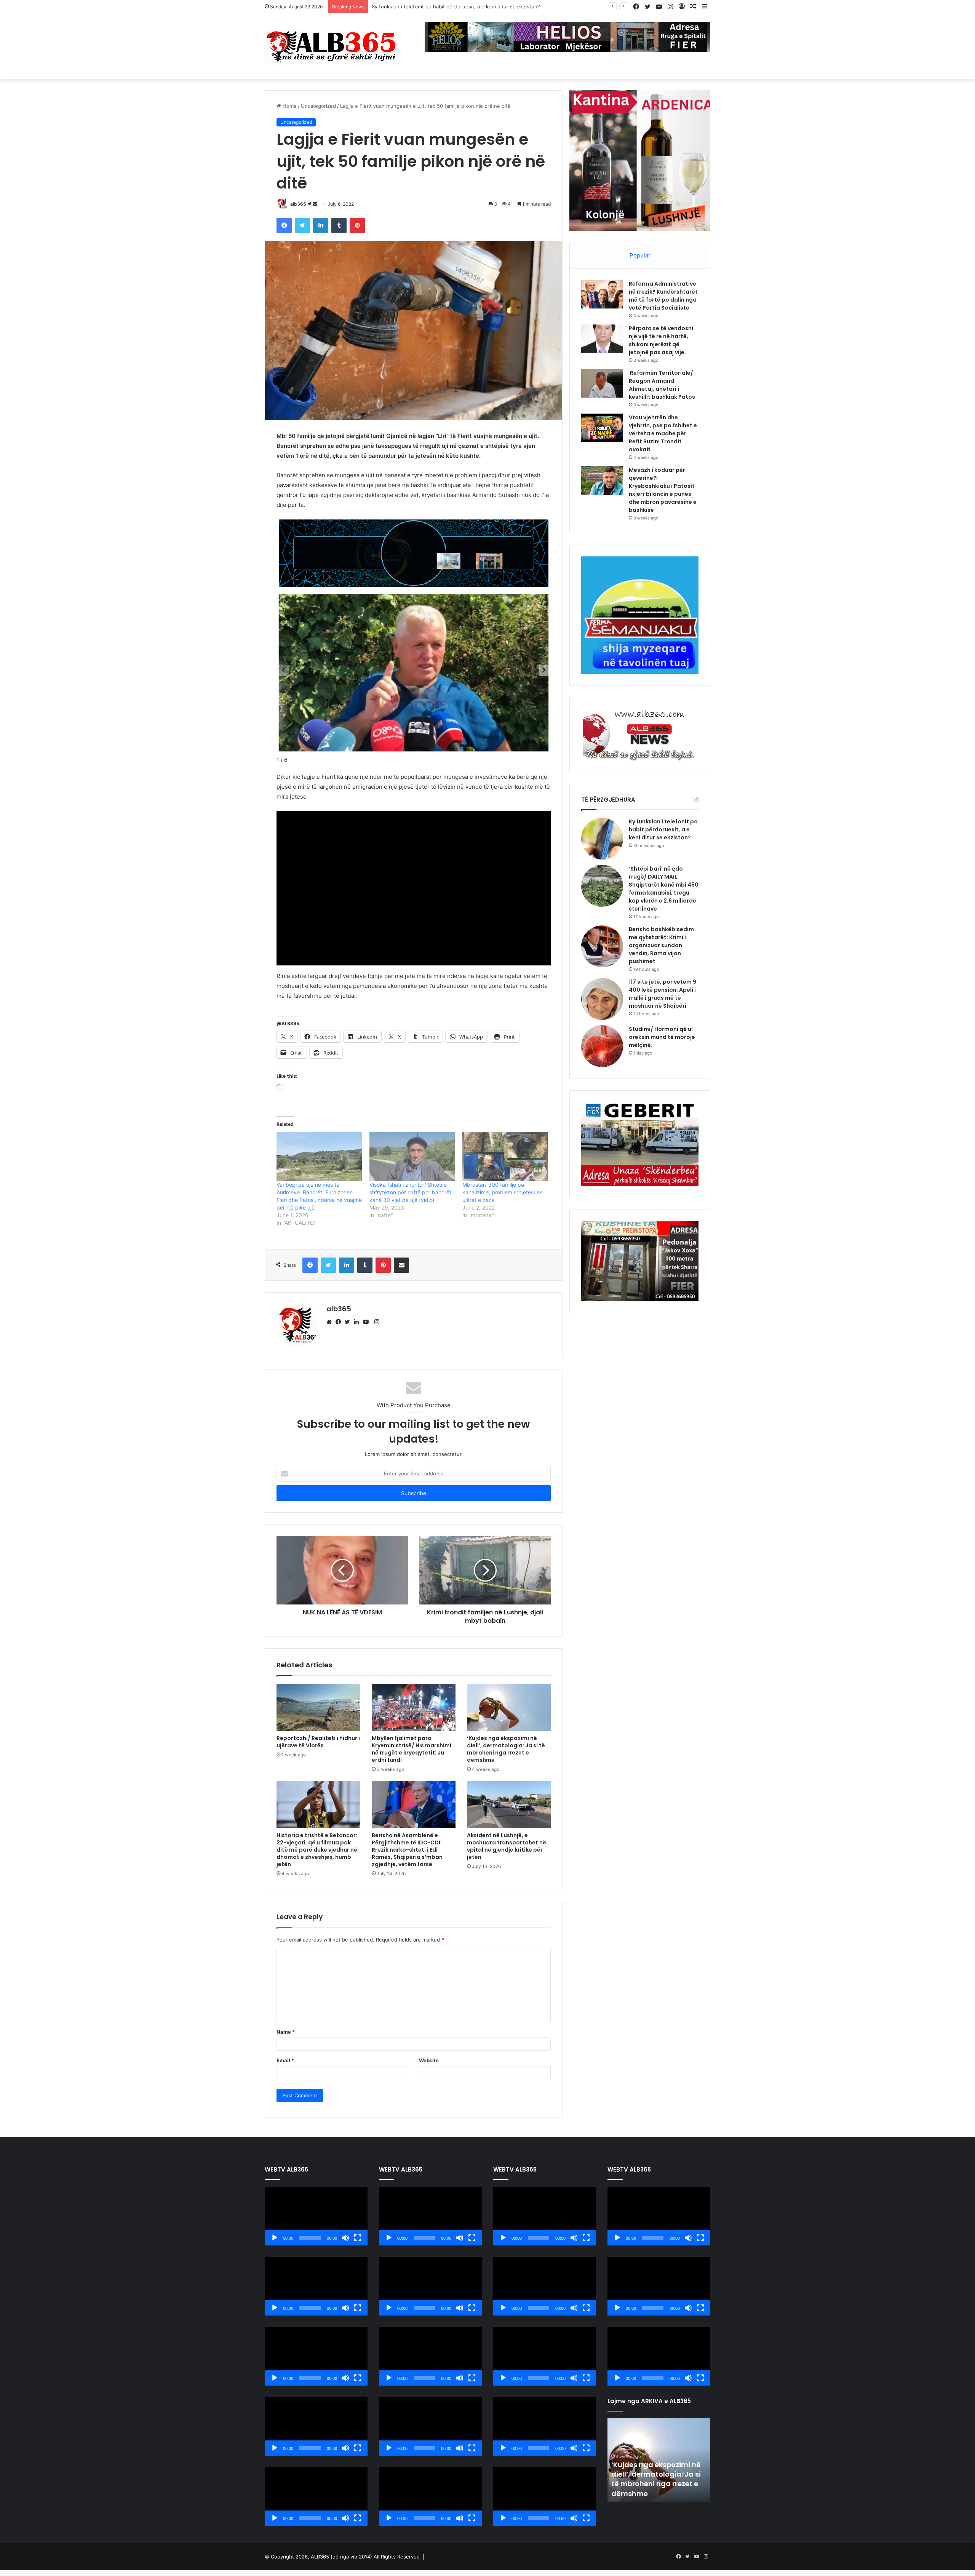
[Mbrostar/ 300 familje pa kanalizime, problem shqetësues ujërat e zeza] (505, 1156)
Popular (640, 255)
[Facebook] (340, 1322)
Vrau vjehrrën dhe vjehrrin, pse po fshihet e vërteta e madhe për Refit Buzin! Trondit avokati (663, 433)
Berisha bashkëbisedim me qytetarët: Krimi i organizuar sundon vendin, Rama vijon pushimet (661, 945)
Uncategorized (318, 106)
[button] (544, 670)
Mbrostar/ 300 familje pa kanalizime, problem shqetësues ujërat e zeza (502, 1192)
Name (286, 2032)
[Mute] (345, 2238)
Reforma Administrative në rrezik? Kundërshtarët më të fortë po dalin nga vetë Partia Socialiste (663, 296)
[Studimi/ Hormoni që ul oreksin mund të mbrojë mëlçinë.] (602, 1046)
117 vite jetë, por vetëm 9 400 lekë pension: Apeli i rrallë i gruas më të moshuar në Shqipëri (663, 994)
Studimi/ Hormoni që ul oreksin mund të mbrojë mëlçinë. (662, 1037)
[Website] (331, 1322)
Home (289, 106)
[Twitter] (349, 1322)
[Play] (275, 2238)
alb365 (298, 204)
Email (285, 2060)
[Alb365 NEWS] (331, 46)
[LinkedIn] (358, 1322)
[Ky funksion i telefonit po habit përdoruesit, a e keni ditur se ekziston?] (602, 839)
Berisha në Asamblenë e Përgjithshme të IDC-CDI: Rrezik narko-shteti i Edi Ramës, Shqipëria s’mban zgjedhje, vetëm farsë (407, 1850)
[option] (659, 2460)
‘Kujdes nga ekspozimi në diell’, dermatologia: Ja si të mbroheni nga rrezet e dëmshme (506, 1749)
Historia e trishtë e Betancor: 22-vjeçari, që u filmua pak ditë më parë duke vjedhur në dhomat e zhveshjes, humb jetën (317, 1850)
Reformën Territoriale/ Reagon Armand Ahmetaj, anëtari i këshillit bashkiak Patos (662, 385)
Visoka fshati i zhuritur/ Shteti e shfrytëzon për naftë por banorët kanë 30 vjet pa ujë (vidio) (410, 1192)
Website (429, 2060)
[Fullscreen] (358, 2238)
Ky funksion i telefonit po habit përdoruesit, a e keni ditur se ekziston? (663, 829)
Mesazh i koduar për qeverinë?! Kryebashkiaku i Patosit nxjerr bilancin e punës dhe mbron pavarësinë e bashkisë (663, 490)
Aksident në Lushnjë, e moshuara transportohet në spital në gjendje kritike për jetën (507, 1846)
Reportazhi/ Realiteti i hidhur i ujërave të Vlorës (318, 1742)
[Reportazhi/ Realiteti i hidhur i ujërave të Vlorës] (318, 1707)
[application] (316, 2216)
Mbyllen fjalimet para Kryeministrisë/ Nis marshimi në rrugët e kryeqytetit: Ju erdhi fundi (412, 1749)
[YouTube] (368, 1322)
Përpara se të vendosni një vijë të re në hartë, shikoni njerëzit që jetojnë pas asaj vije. (661, 340)
